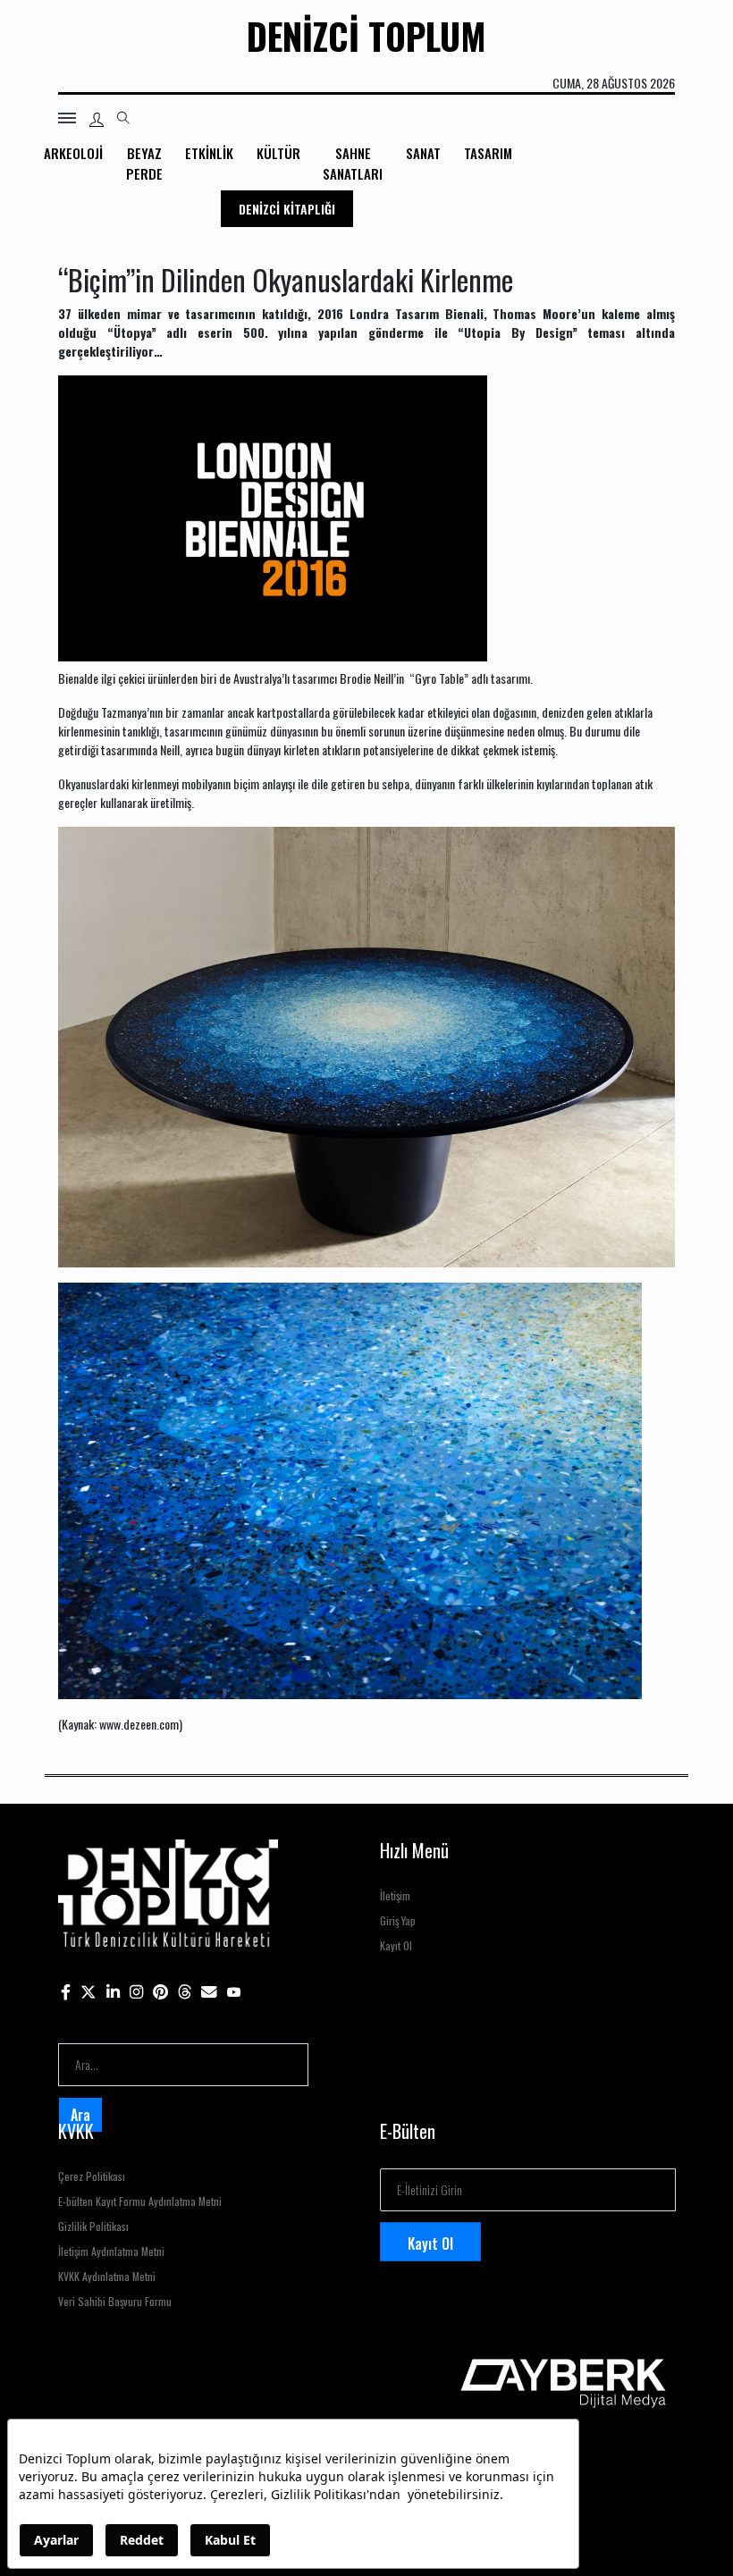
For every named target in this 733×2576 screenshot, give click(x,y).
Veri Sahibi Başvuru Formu (115, 2301)
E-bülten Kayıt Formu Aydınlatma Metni (140, 2201)
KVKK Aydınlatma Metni (107, 2276)
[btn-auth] (97, 120)
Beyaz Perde (144, 163)
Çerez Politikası (92, 2176)
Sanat (423, 153)
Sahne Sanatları (353, 163)
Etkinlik (209, 153)
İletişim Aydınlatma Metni (111, 2251)
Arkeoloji (73, 153)
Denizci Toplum (366, 36)
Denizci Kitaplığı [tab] (287, 209)
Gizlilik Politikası (93, 2226)
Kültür (278, 153)
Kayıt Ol (396, 1945)
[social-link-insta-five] (234, 1991)
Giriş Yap (398, 1920)
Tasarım (488, 153)
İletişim (395, 1895)
